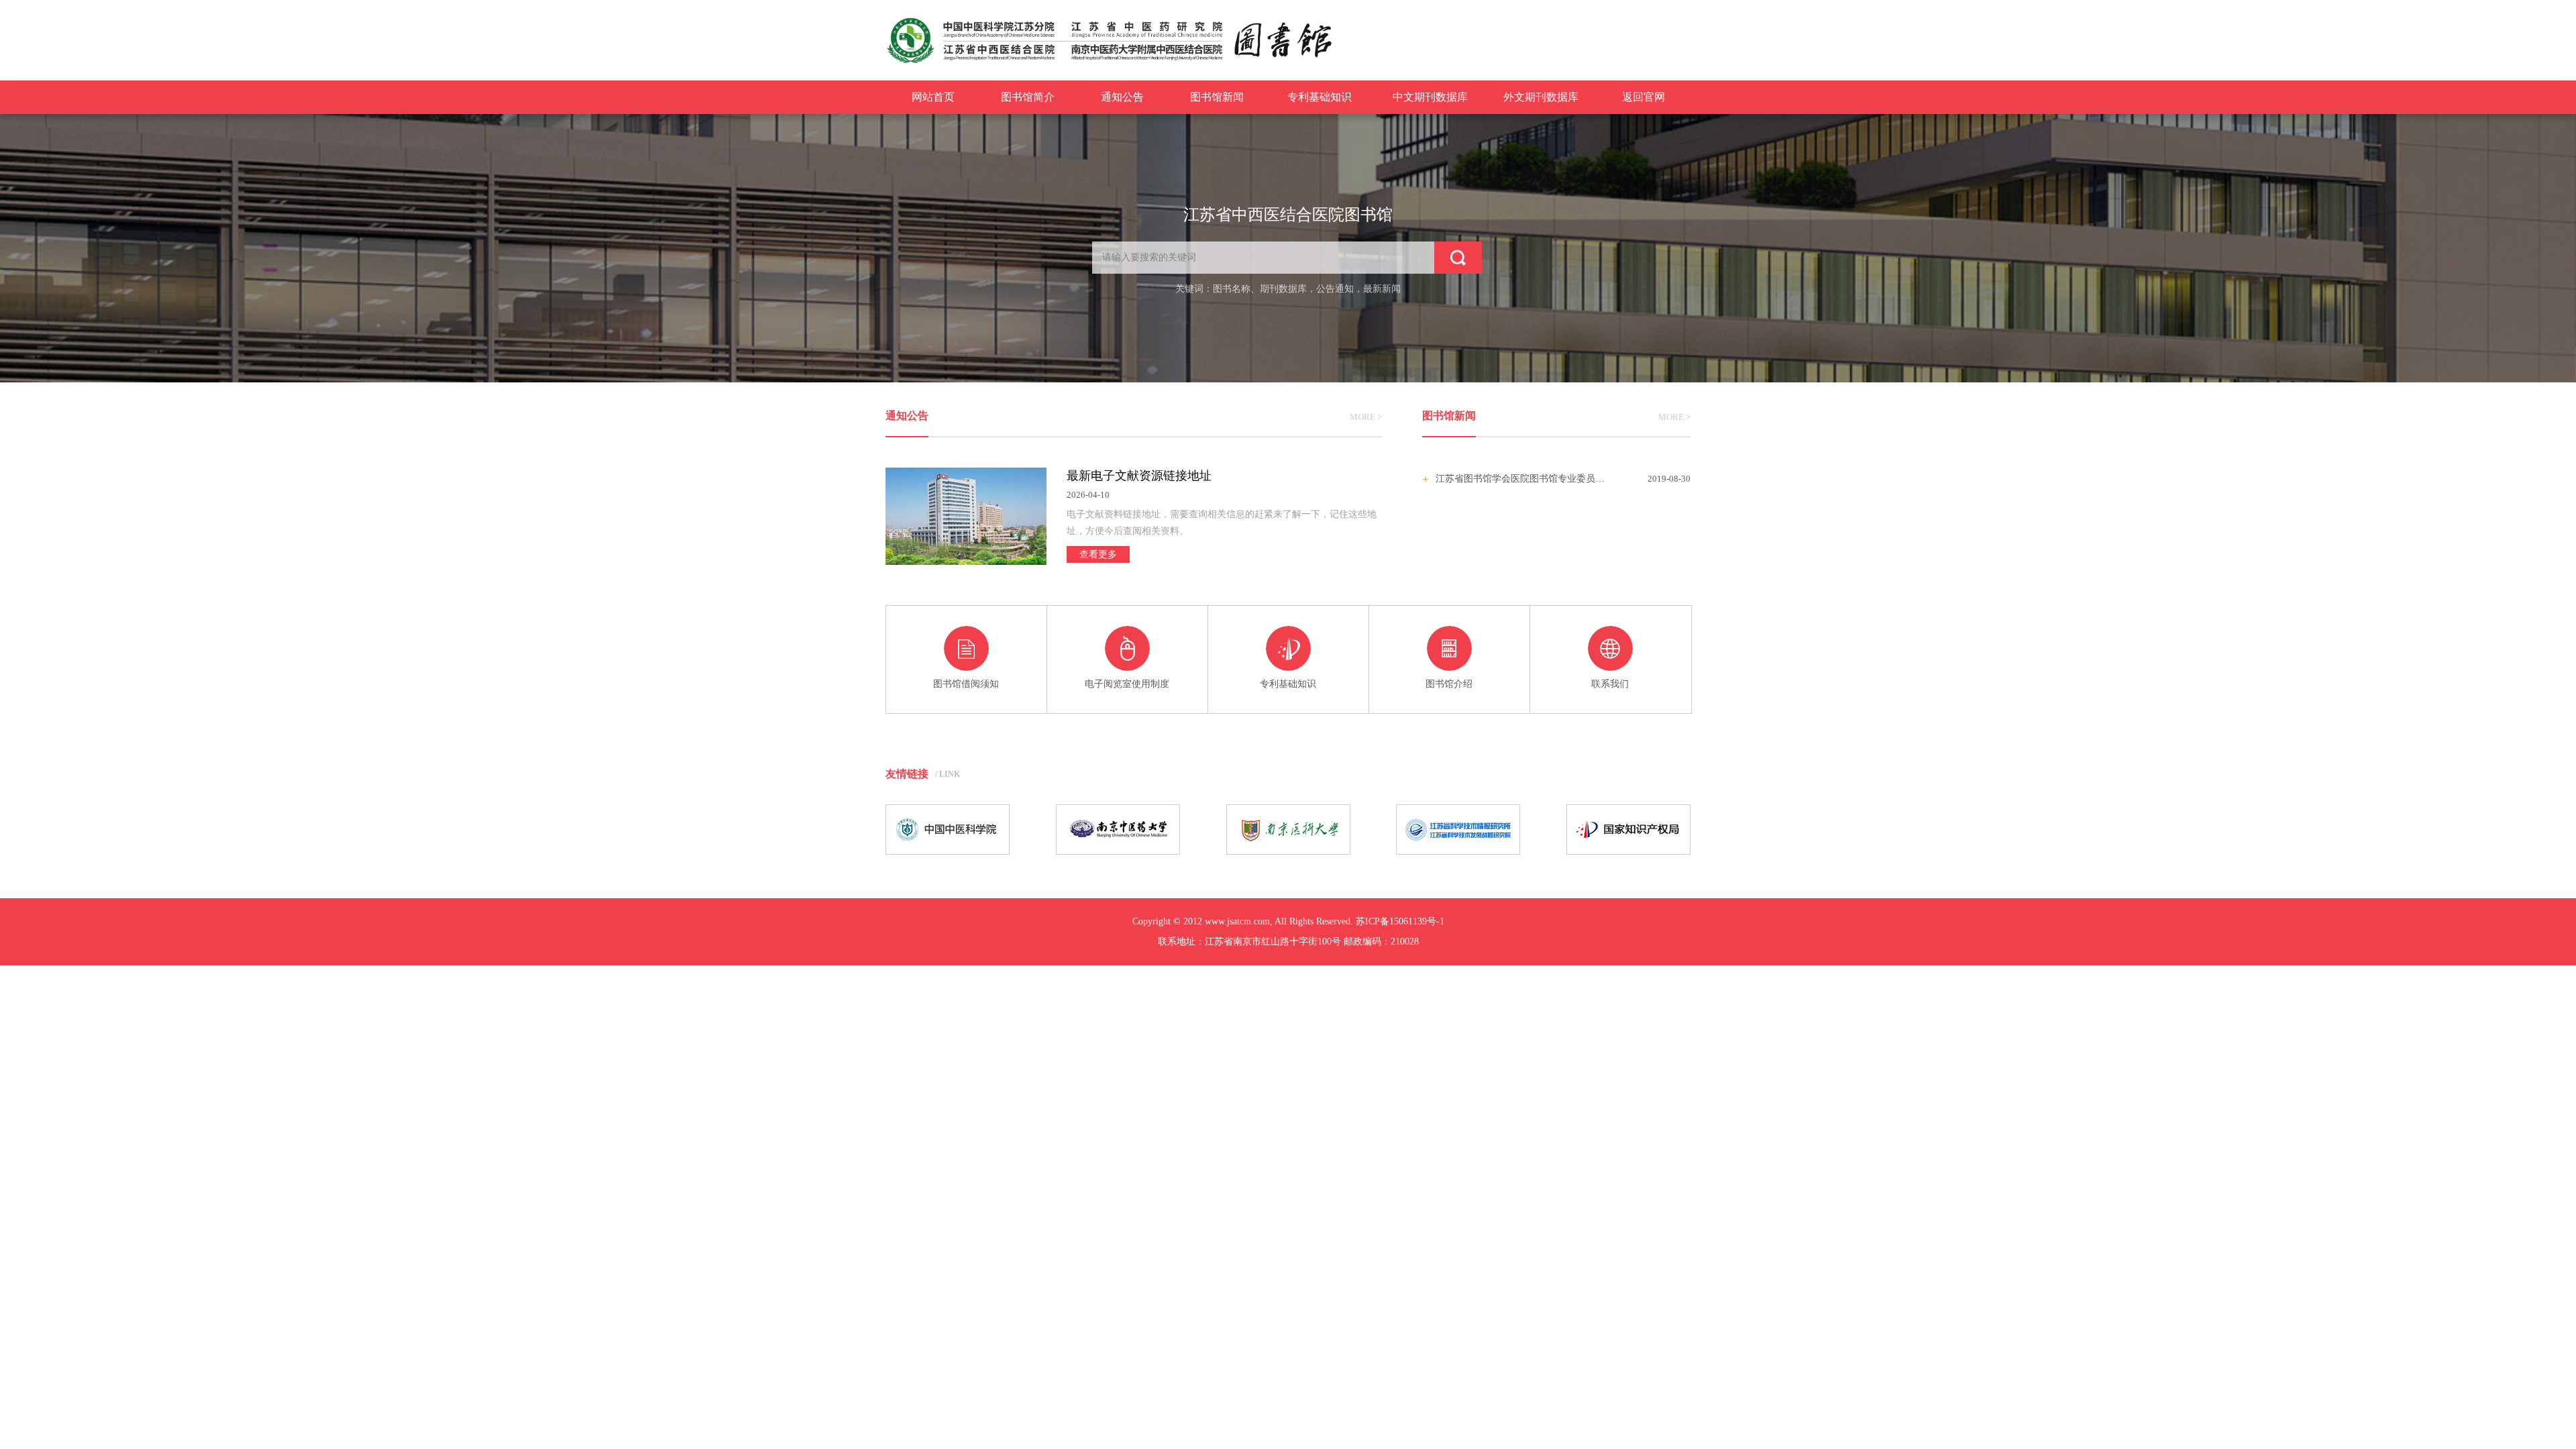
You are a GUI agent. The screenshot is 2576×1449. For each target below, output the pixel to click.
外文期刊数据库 (1541, 97)
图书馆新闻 (1217, 97)
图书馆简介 (1028, 97)
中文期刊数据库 (1430, 97)
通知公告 (1122, 97)
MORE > (1366, 417)
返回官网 (1644, 97)
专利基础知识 (1320, 97)
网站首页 (933, 97)
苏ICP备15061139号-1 (1400, 921)
